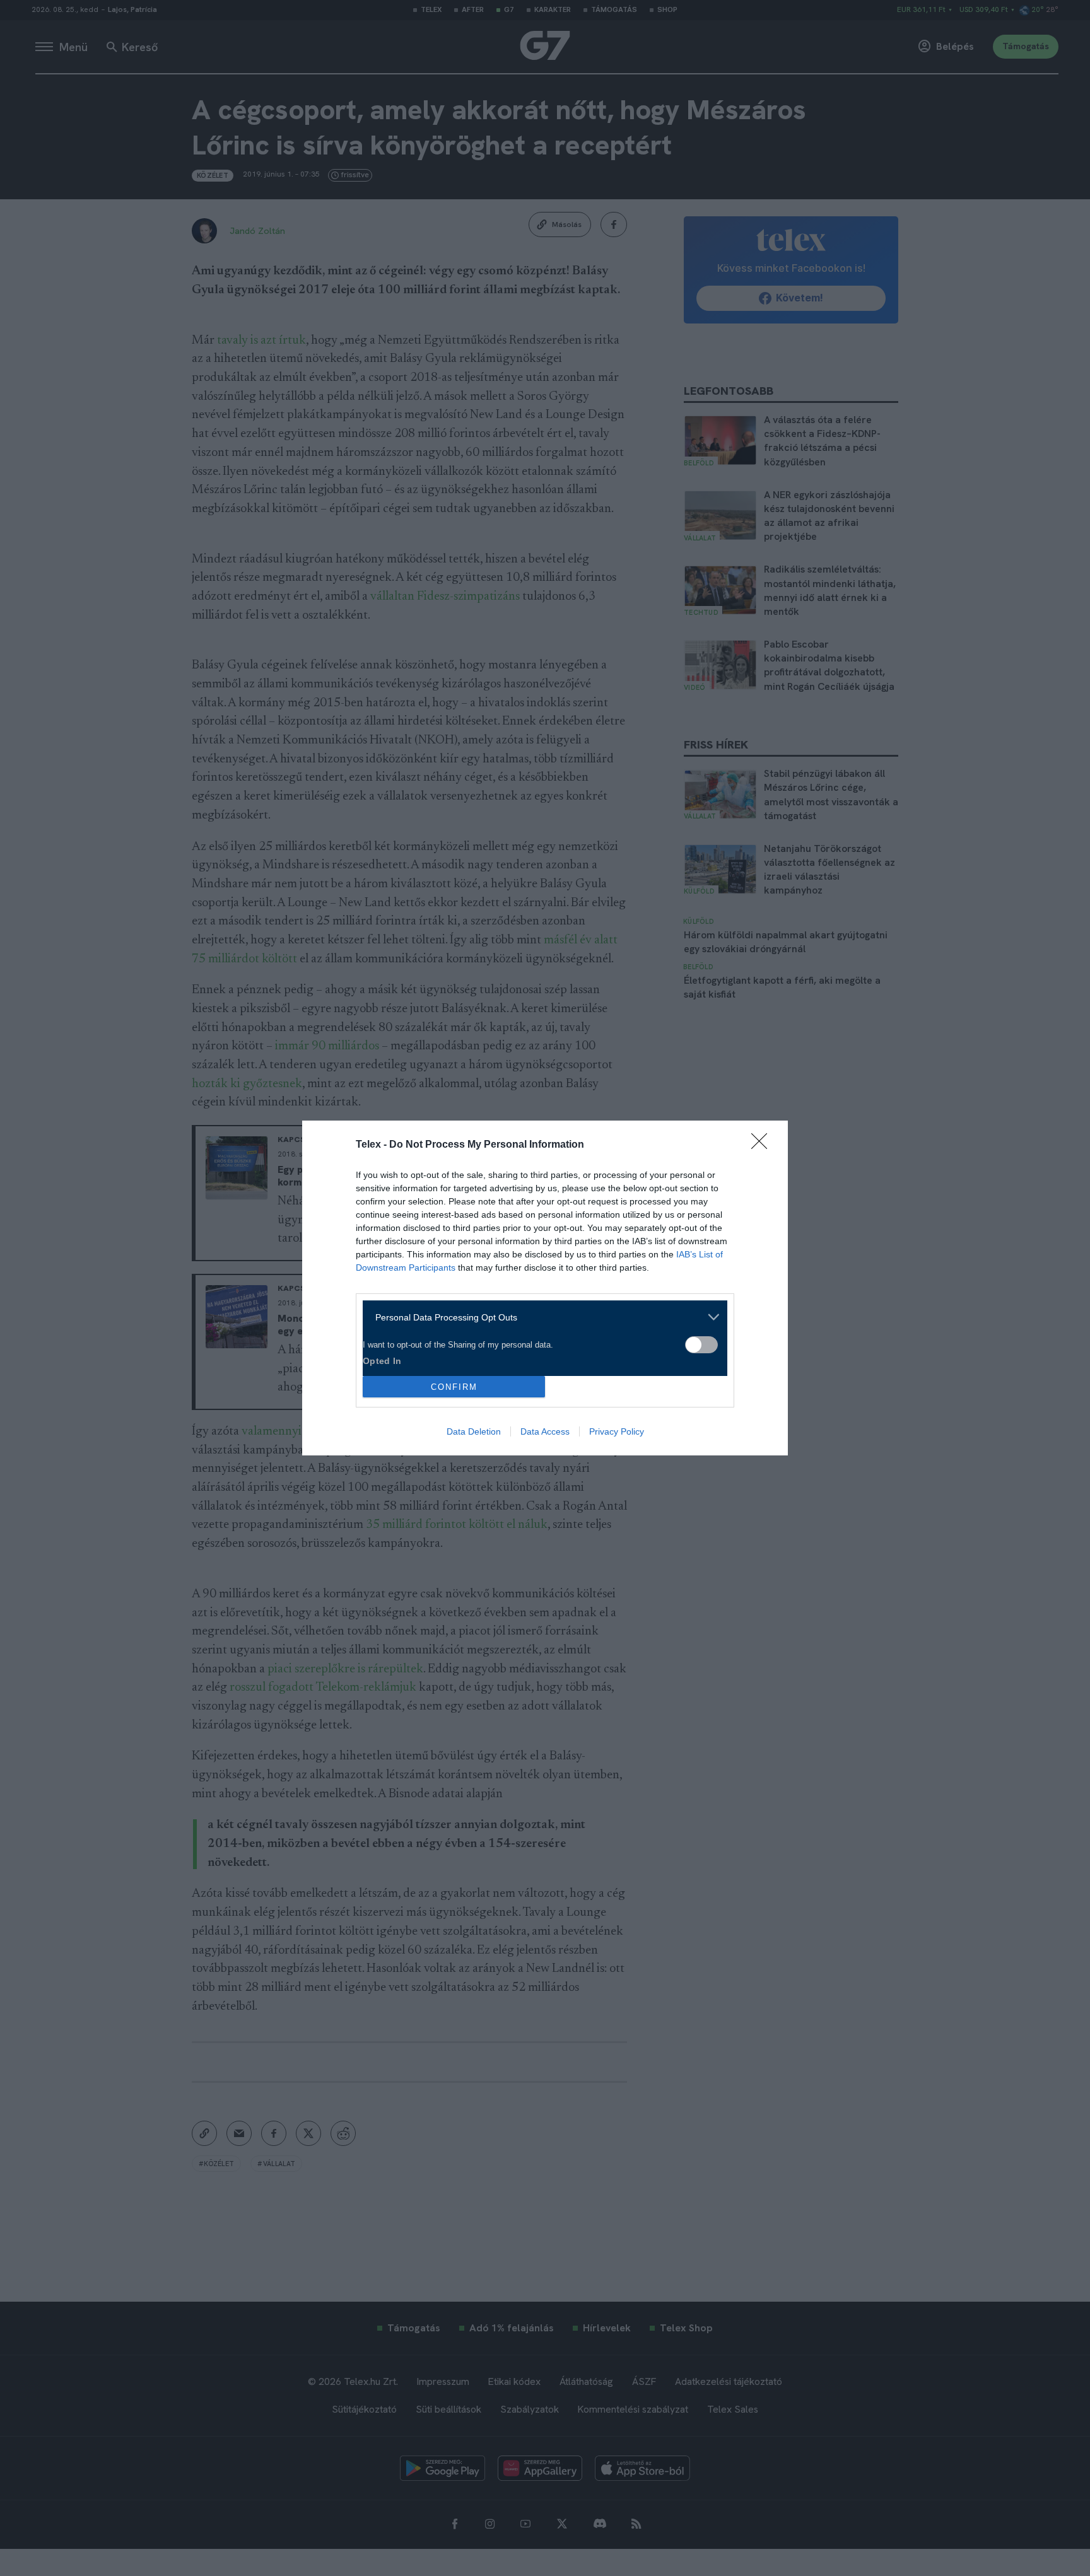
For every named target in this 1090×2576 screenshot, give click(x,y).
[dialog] (545, 1288)
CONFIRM (454, 1387)
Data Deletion (474, 1431)
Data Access (545, 1431)
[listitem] (540, 1317)
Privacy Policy (617, 1431)
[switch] (701, 1345)
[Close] (763, 1145)
